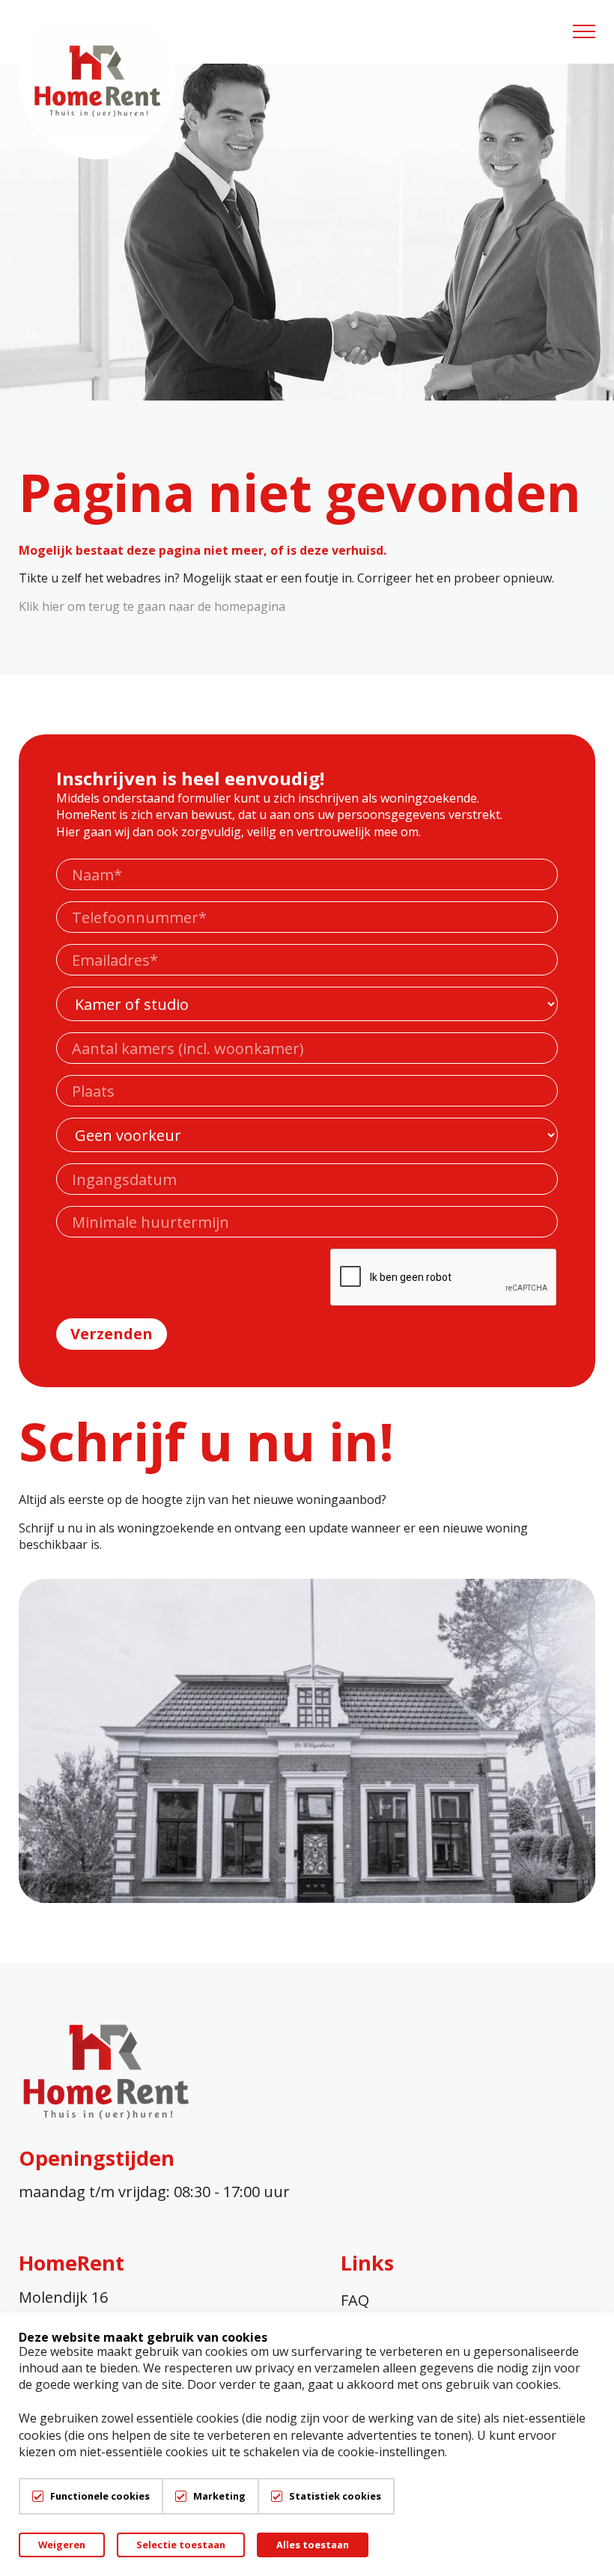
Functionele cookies (100, 2496)
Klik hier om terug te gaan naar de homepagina (152, 606)
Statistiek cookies (335, 2496)
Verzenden (112, 1334)
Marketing (219, 2496)
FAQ (355, 2300)
